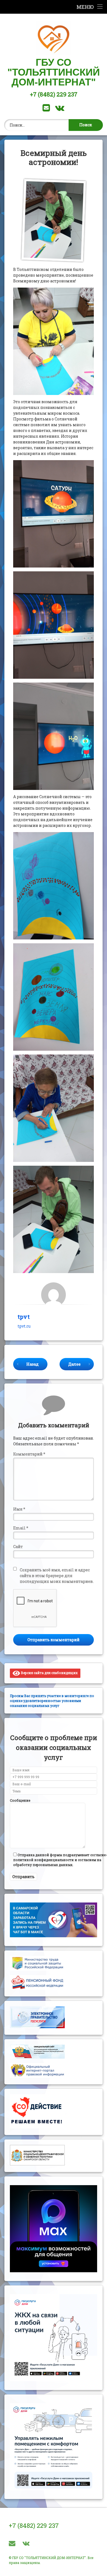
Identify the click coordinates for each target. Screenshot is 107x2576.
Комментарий (29, 1454)
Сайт (18, 1547)
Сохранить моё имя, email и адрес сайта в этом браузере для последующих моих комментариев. (57, 1576)
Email (21, 1528)
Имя (19, 1509)
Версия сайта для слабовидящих (49, 1673)
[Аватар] (54, 1295)
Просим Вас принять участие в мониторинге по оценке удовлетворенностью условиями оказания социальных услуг (52, 1701)
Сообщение (20, 1800)
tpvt (24, 1317)
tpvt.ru (24, 1326)
